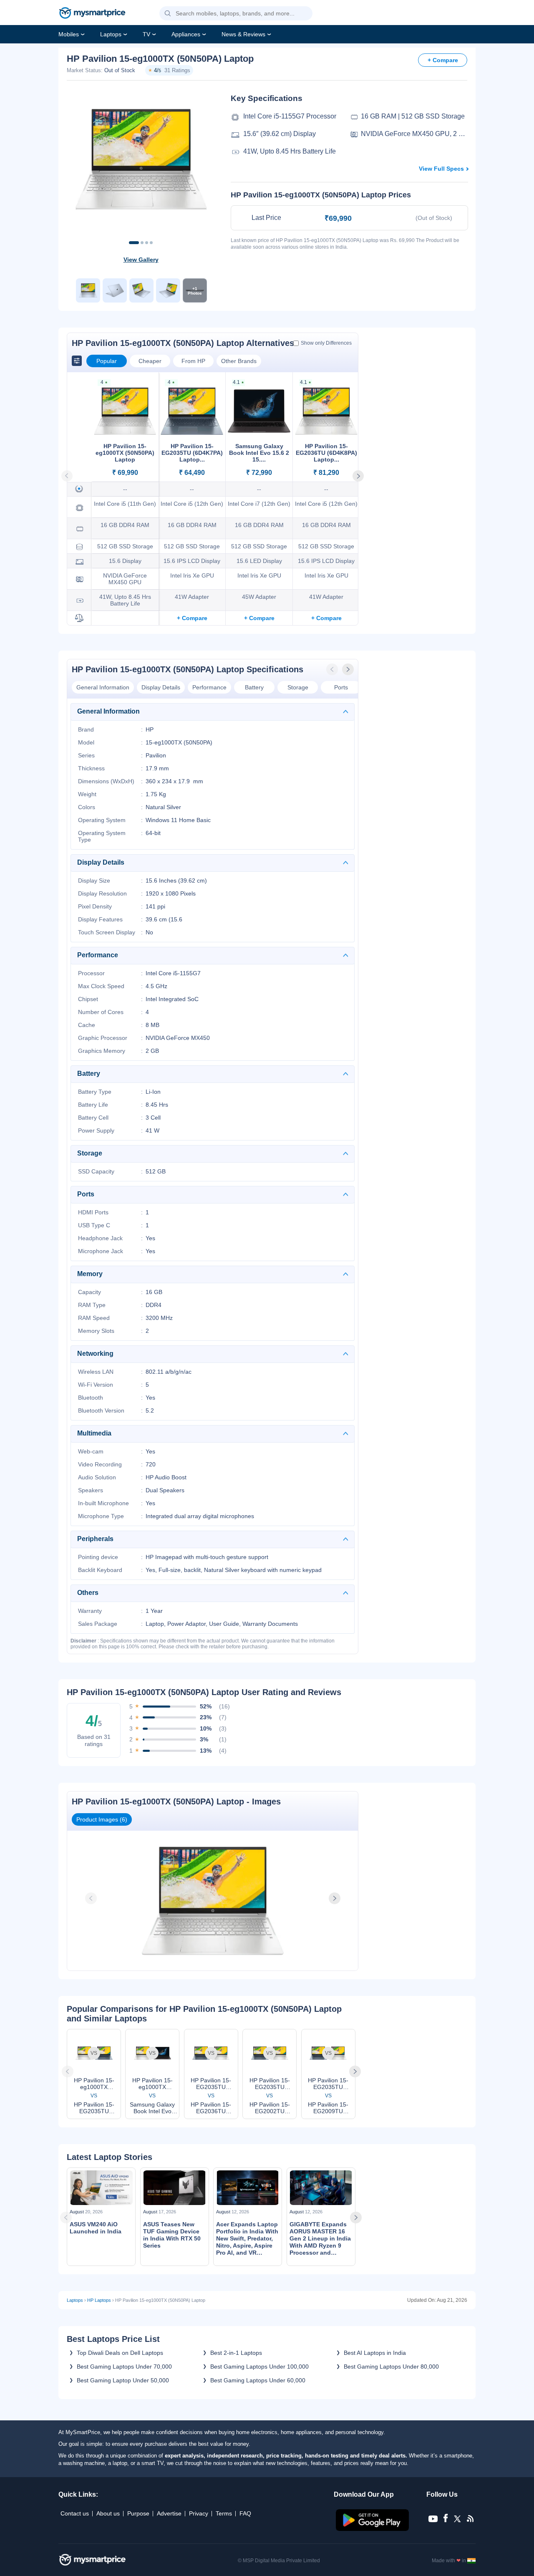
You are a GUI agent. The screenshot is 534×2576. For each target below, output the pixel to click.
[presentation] (333, 669)
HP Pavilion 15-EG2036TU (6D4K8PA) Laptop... (326, 453)
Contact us (75, 2513)
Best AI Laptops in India (375, 2353)
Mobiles (69, 34)
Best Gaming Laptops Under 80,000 (391, 2367)
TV (146, 34)
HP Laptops (99, 2300)
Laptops (111, 34)
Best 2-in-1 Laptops (236, 2353)
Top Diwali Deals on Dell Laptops (120, 2353)
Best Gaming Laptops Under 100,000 (259, 2367)
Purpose (138, 2513)
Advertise (169, 2513)
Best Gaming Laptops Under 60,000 (258, 2380)
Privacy (199, 2513)
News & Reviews (243, 34)
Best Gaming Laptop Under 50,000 (123, 2380)
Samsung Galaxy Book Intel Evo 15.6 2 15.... (259, 453)
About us (108, 2513)
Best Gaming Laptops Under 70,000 (124, 2367)
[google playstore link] (373, 2529)
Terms (224, 2513)
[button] (168, 14)
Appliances (186, 34)
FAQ (245, 2513)
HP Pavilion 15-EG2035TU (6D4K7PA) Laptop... (192, 453)
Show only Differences (326, 343)
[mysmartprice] (92, 14)
